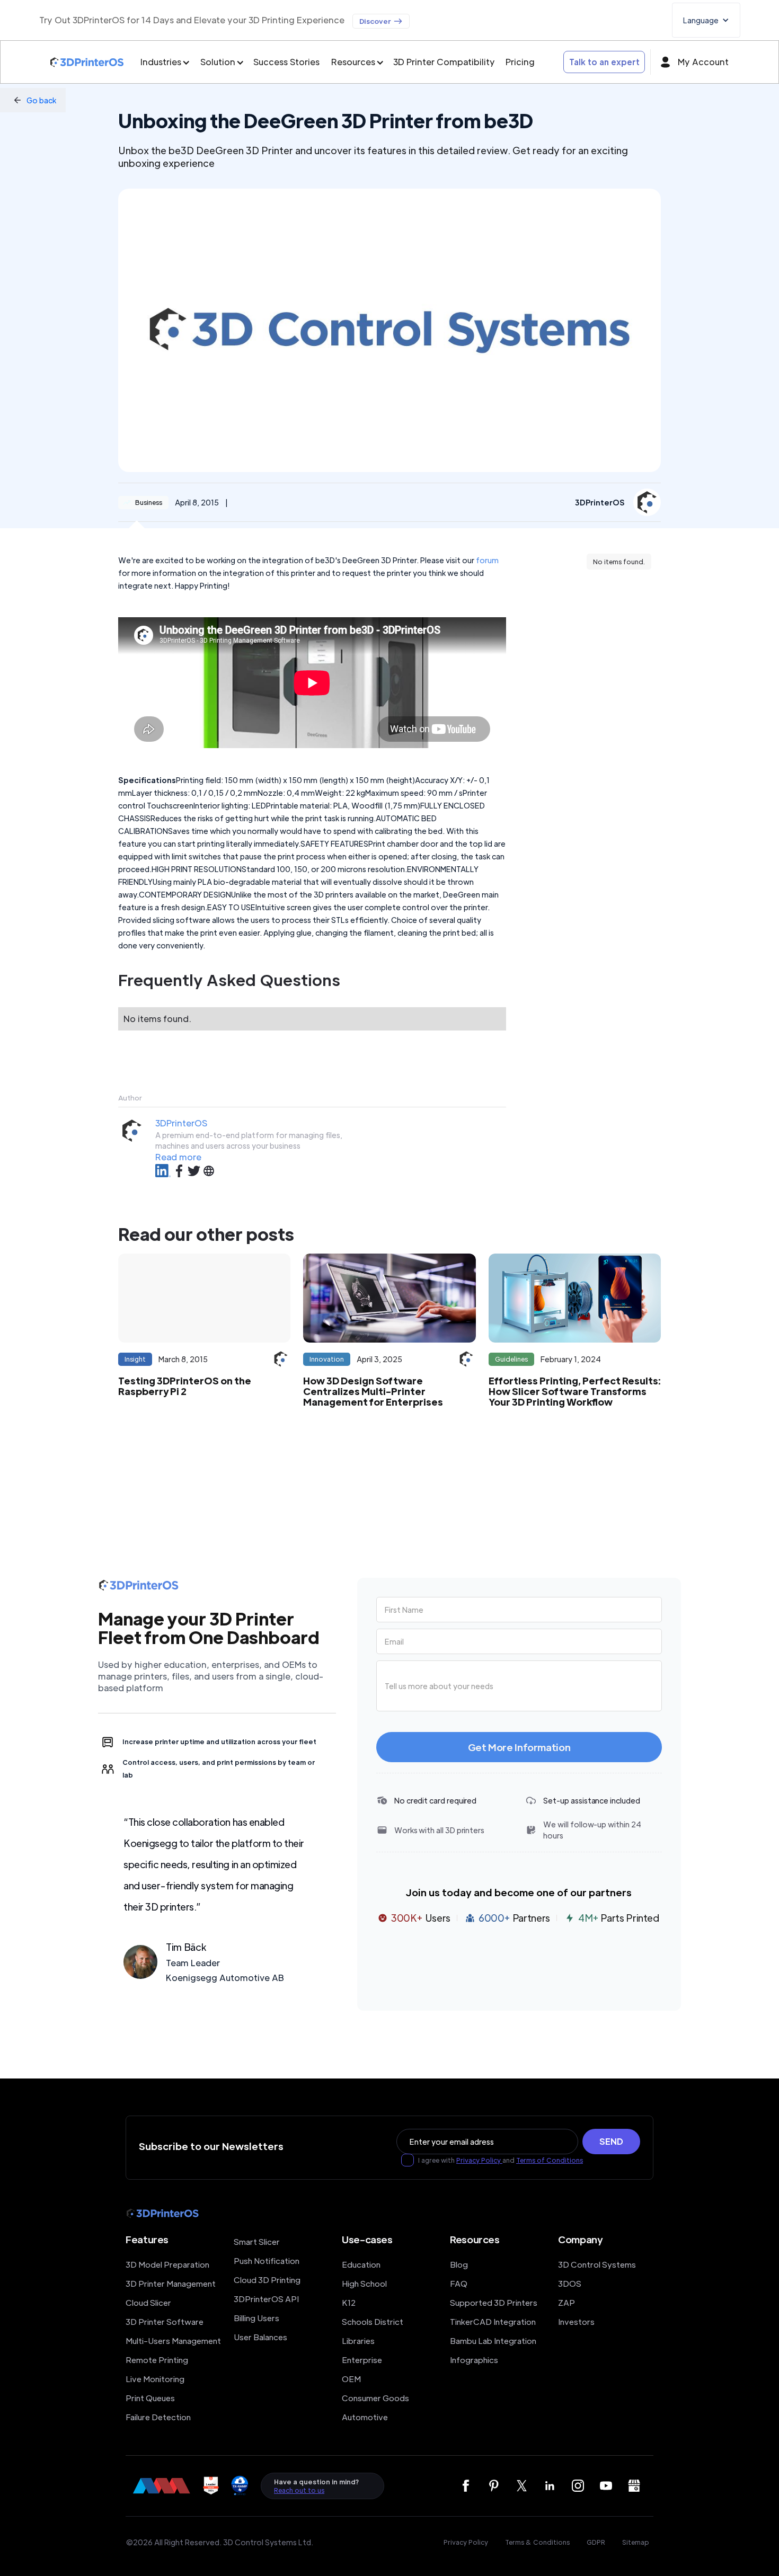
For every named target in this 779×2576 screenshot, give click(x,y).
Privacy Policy (479, 2160)
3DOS (570, 2283)
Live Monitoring (155, 2379)
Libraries (358, 2340)
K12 (349, 2302)
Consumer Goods (375, 2398)
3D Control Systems (597, 2264)
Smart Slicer (257, 2241)
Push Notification (267, 2260)
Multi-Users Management (173, 2340)
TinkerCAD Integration (493, 2321)
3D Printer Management (171, 2283)
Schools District (373, 2321)
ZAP (566, 2302)
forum (487, 560)
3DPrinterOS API (266, 2299)
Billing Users (256, 2318)
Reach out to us (299, 2490)
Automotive (365, 2417)
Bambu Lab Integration (493, 2340)
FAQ (459, 2283)
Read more (178, 1157)
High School (364, 2283)
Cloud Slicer (148, 2302)
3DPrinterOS (181, 1123)
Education (361, 2264)
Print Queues (150, 2398)
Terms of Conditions (550, 2160)
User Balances (260, 2337)
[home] (87, 62)
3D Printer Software (165, 2321)
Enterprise (362, 2360)
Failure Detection (158, 2417)
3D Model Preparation (167, 2264)
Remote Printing (157, 2360)
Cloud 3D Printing (267, 2280)
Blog (459, 2264)
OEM (351, 2379)
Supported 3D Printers (494, 2302)
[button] (706, 20)
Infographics (474, 2360)
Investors (576, 2321)
